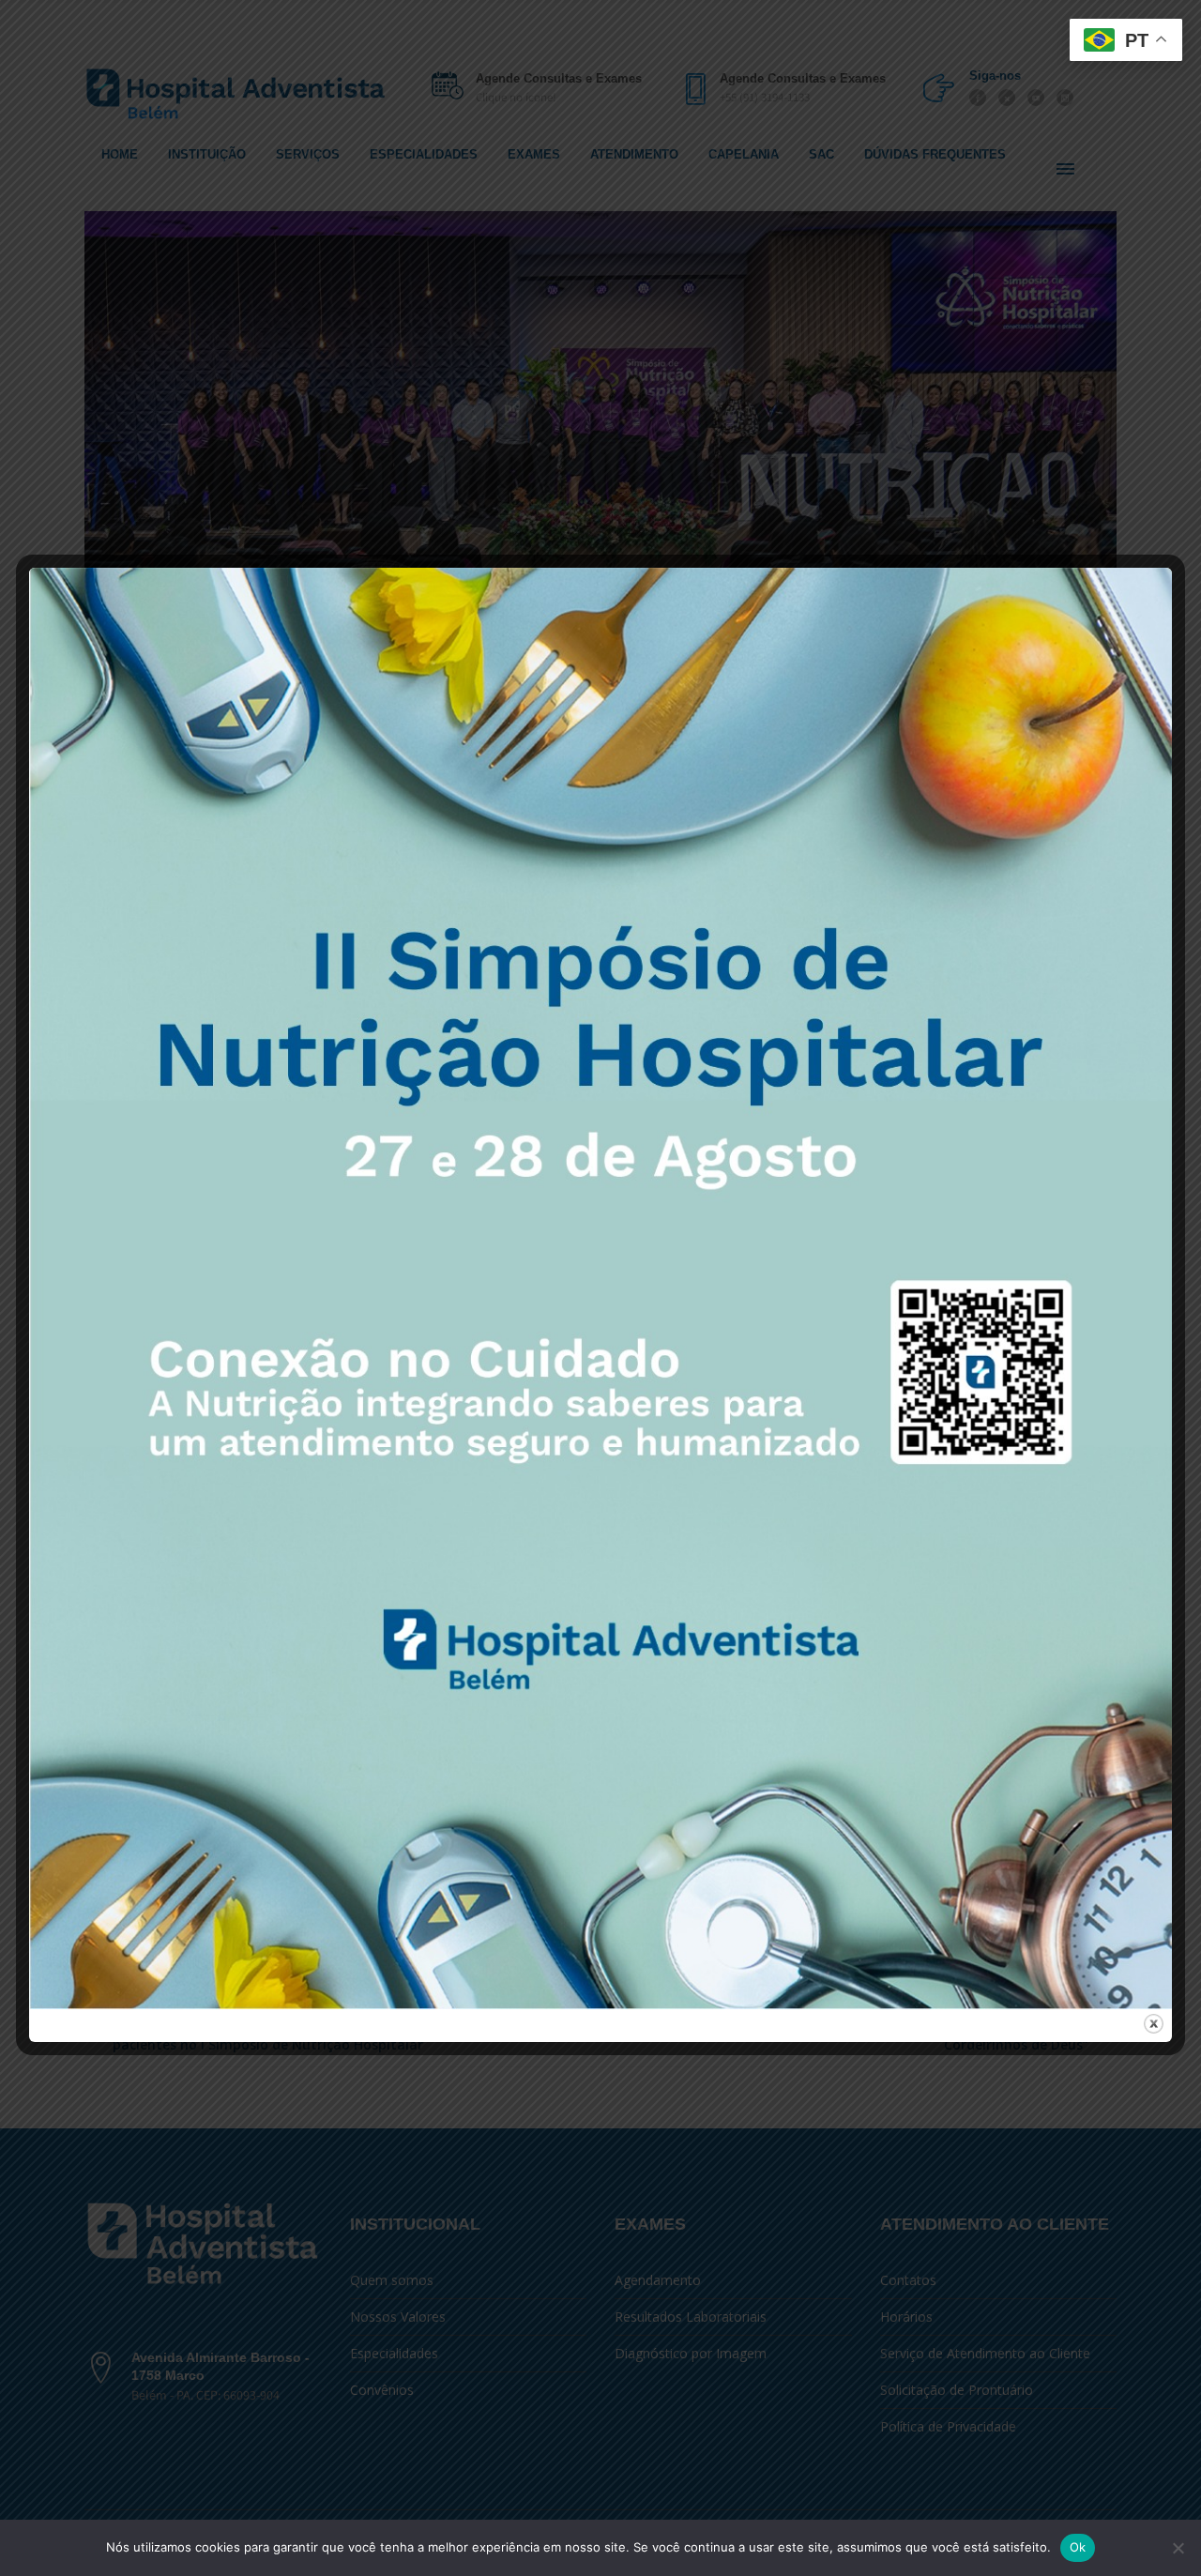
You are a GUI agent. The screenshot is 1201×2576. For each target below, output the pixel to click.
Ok (1078, 2547)
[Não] (1178, 2548)
